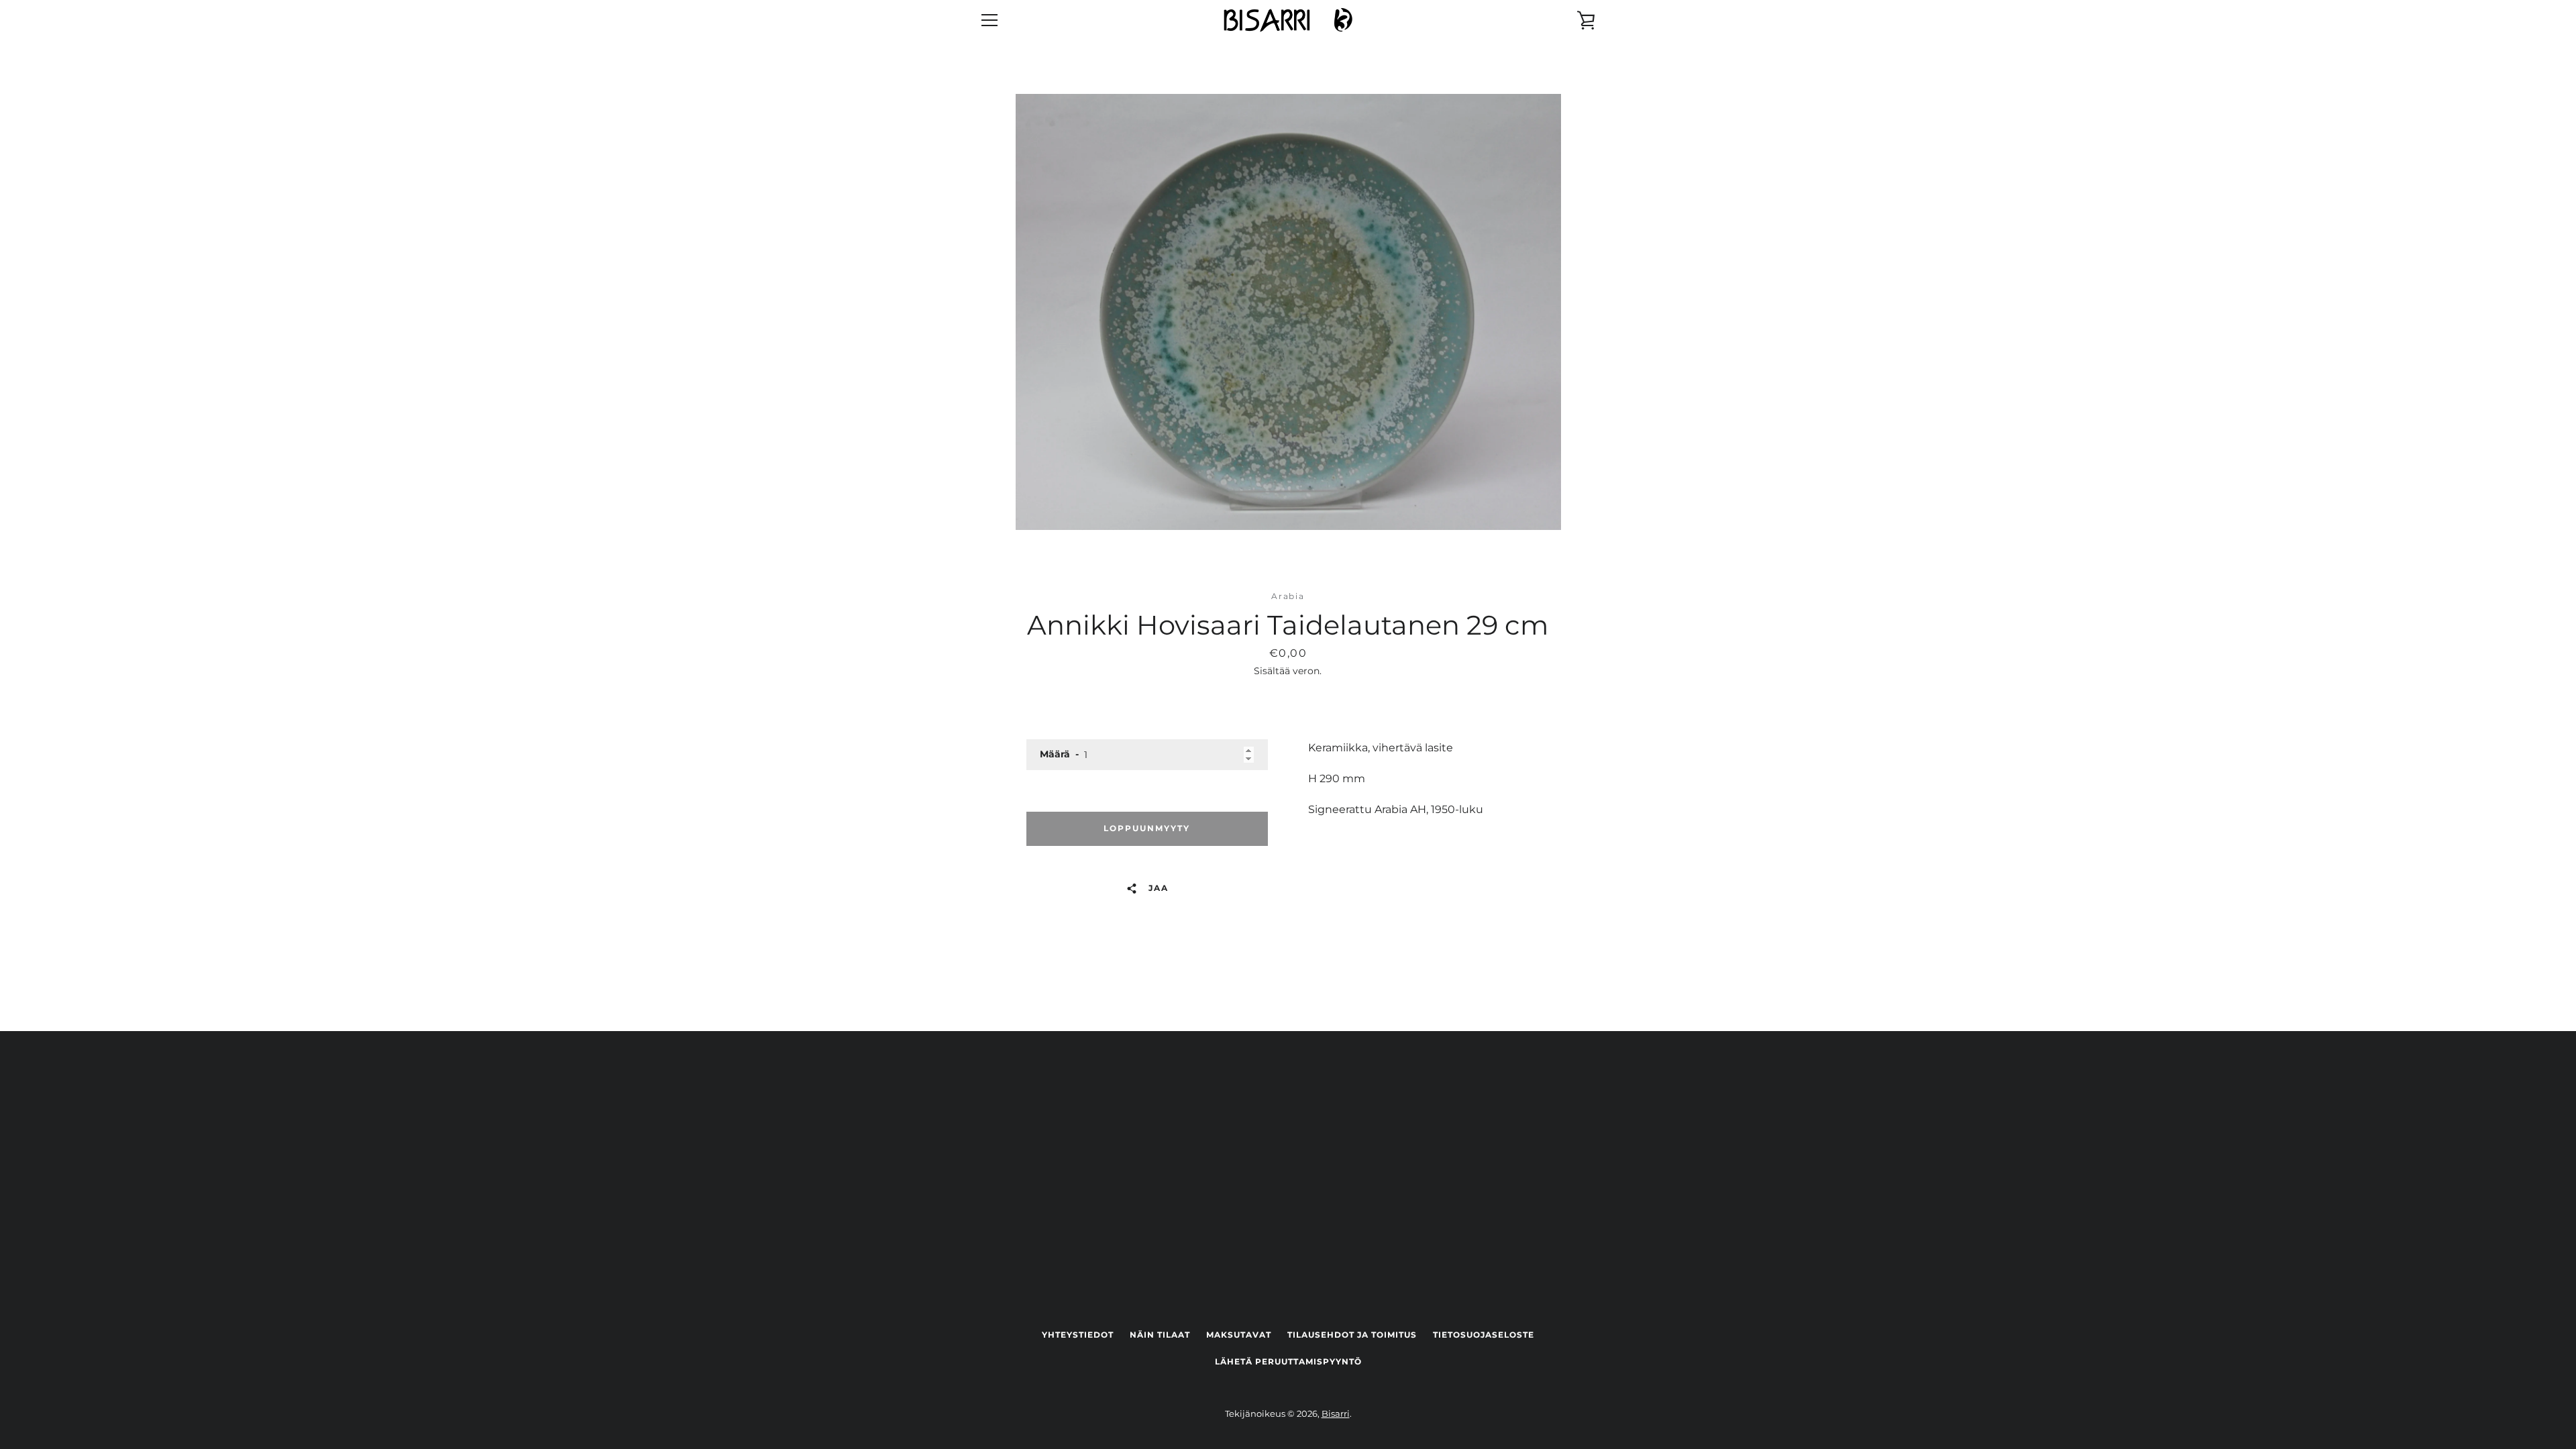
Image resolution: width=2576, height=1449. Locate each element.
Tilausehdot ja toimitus (1352, 1335)
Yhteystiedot (1078, 1335)
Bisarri (1336, 1414)
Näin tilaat (1160, 1335)
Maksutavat (1239, 1335)
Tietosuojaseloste (1484, 1335)
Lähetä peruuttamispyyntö (1288, 1361)
